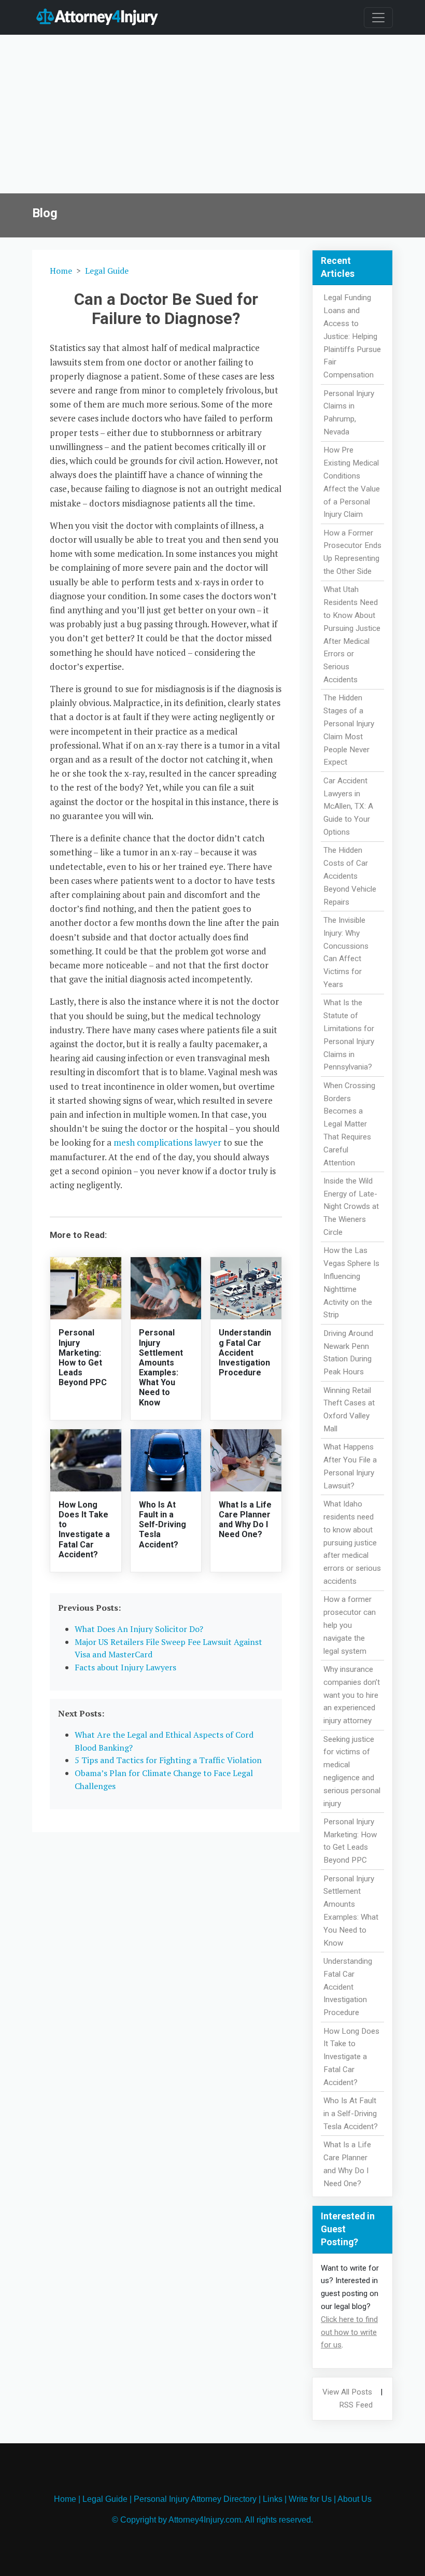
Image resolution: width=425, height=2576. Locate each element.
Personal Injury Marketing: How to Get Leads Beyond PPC (83, 1357)
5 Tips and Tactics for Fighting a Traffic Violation (168, 1760)
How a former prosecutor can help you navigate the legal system (350, 1625)
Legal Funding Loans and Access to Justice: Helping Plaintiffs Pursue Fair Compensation (352, 336)
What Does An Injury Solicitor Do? (139, 1629)
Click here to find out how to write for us (349, 2332)
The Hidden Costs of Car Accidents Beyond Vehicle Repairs (350, 876)
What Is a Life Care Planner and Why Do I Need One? (245, 1520)
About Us (355, 2499)
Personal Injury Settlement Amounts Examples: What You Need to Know (161, 1367)
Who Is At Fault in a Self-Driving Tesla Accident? (162, 1525)
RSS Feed (356, 2405)
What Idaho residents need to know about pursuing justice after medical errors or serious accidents (352, 1543)
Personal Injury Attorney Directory (195, 2499)
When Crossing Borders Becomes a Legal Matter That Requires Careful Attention (349, 1124)
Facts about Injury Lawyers (125, 1667)
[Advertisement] (212, 116)
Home (61, 271)
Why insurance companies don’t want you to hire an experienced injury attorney (352, 1695)
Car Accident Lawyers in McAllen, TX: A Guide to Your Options (348, 806)
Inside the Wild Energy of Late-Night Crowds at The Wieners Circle (351, 1207)
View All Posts (347, 2392)
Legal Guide (107, 271)
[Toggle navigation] (378, 18)
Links (273, 2499)
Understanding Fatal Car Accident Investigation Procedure (245, 1353)
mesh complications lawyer (167, 1142)
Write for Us (310, 2499)
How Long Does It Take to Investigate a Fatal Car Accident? (84, 1530)
